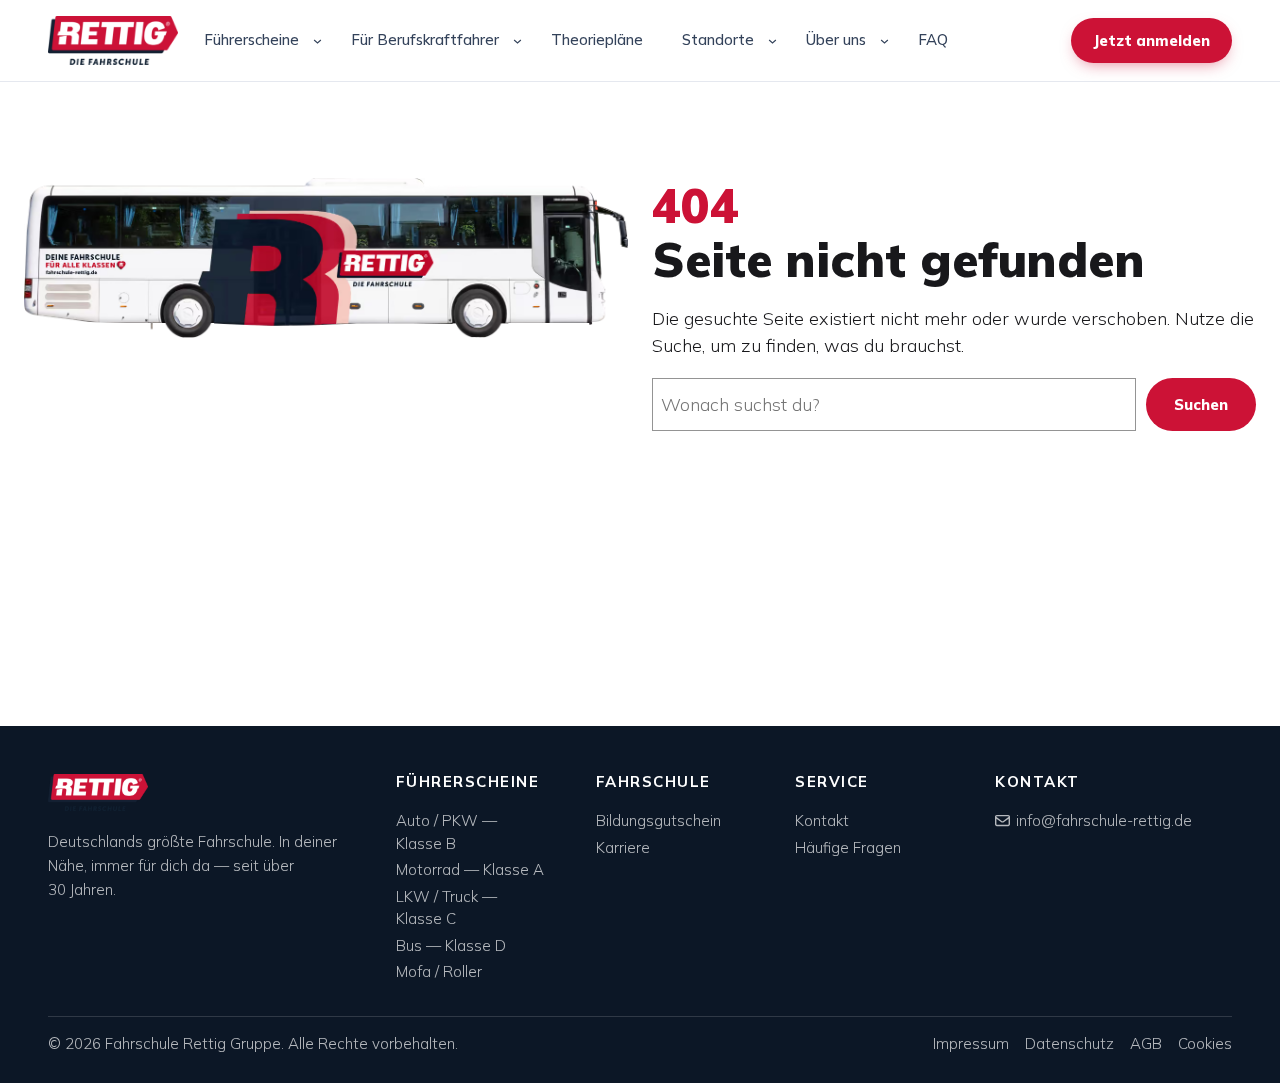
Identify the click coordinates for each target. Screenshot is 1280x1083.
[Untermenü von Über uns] (884, 40)
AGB (1146, 1043)
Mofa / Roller (439, 971)
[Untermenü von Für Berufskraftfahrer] (517, 40)
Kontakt (822, 820)
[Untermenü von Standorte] (772, 40)
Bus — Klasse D (451, 945)
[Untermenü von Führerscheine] (317, 40)
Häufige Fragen (848, 847)
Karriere (623, 847)
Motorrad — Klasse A (470, 869)
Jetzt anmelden (1151, 40)
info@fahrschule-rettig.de (1104, 820)
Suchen (1201, 404)
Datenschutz (1069, 1043)
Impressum (971, 1043)
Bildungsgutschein (658, 820)
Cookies (1205, 1043)
